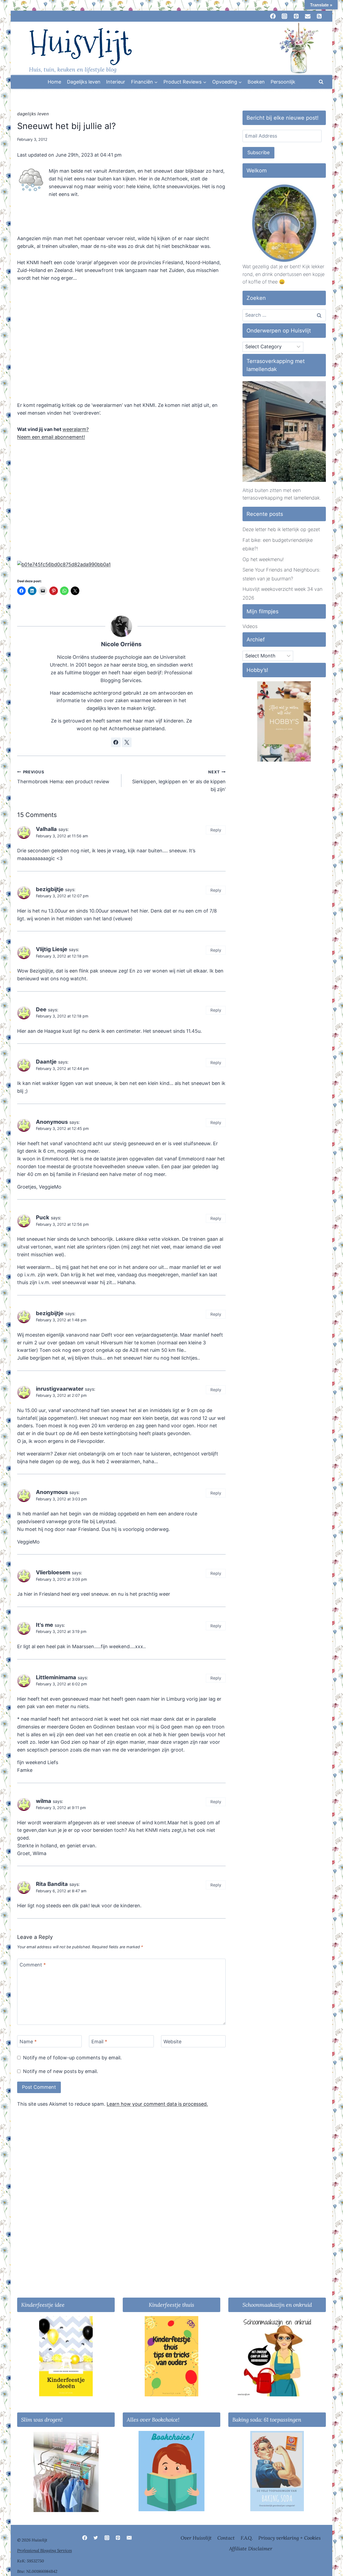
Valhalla (46, 829)
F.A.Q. (247, 2538)
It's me (44, 1625)
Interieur (116, 82)
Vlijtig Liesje (52, 949)
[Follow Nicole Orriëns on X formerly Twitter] (127, 742)
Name (28, 2042)
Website (172, 2042)
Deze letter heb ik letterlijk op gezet (281, 529)
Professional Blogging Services (44, 2550)
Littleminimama (56, 1677)
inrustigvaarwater (60, 1389)
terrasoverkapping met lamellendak (281, 498)
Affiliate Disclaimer (251, 2549)
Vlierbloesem (53, 1572)
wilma (44, 1801)
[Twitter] (96, 2538)
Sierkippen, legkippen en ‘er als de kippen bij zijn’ (179, 781)
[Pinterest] (118, 2538)
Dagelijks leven (84, 82)
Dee (41, 1009)
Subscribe (258, 152)
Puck (43, 1217)
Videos (250, 626)
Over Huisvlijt (196, 2538)
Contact (226, 2538)
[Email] (129, 2538)
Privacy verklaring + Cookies (290, 2538)
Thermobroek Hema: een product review (63, 777)
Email (99, 2042)
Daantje (46, 1062)
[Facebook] (85, 2538)
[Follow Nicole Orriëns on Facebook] (116, 742)
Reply (216, 830)
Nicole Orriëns (121, 644)
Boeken (256, 82)
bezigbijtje (50, 889)
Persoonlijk (283, 82)
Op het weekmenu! (263, 559)
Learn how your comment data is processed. (157, 2104)
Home (54, 82)
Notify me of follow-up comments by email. (72, 2058)
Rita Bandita (52, 1884)
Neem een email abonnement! (51, 437)
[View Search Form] (321, 82)
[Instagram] (107, 2538)
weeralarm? (76, 429)
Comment (33, 1965)
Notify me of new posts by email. (61, 2071)
